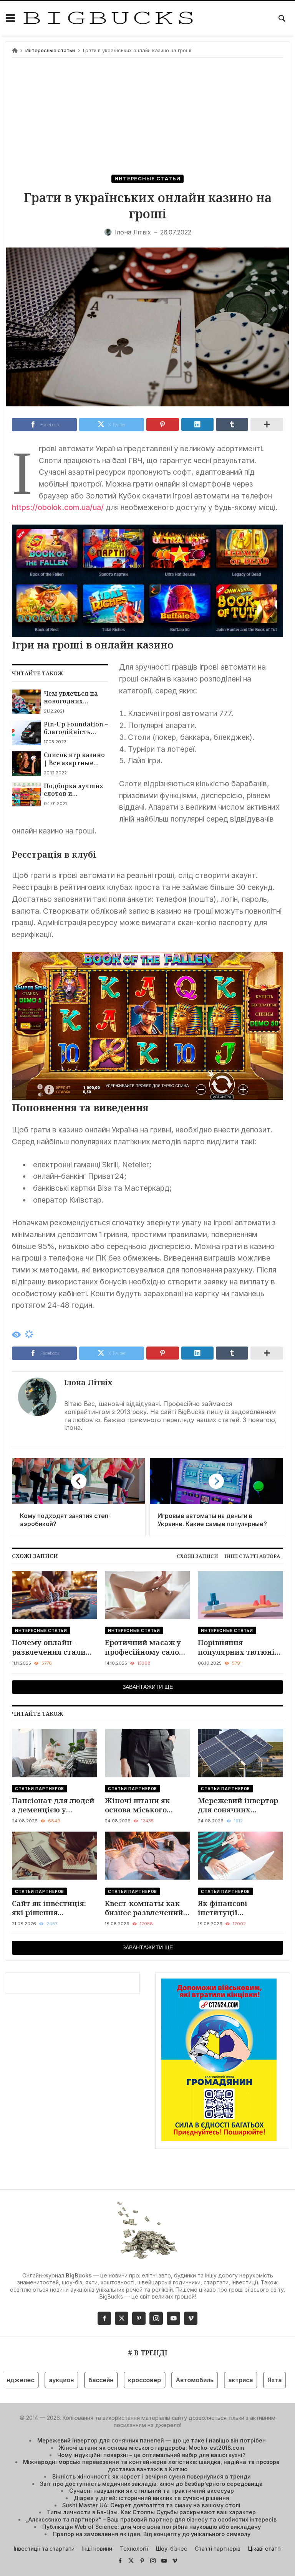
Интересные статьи (50, 50)
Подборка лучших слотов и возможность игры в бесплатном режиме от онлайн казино (75, 790)
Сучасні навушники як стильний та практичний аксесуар (152, 2491)
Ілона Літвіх (88, 1382)
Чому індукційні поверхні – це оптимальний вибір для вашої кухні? (151, 2455)
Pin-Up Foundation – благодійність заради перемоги (76, 728)
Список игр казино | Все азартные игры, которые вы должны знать (74, 759)
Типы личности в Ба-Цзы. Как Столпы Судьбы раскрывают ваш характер (151, 2512)
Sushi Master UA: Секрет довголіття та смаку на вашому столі (151, 2505)
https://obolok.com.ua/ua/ (58, 507)
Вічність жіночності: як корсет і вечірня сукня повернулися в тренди (152, 2476)
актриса (211, 2380)
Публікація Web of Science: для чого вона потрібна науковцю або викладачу (152, 2527)
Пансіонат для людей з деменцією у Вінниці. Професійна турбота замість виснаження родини (53, 1805)
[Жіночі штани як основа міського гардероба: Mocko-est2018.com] (147, 1753)
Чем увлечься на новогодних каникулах (71, 697)
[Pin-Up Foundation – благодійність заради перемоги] (26, 733)
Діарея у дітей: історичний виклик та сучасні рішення (152, 2498)
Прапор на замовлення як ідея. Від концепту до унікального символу (152, 2534)
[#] (120, 2560)
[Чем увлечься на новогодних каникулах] (26, 702)
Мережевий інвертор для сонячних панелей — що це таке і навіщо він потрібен (238, 1805)
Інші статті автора (252, 1556)
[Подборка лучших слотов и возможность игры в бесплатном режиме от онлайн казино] (26, 794)
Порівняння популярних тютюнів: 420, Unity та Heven (239, 1647)
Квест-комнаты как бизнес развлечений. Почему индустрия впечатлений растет (145, 1908)
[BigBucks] (108, 18)
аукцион (32, 2380)
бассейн (72, 2380)
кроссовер (115, 2380)
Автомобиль (165, 2380)
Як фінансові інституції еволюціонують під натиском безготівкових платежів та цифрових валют (235, 1908)
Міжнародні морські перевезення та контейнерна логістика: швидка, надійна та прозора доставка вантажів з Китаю (151, 2465)
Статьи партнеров (40, 1789)
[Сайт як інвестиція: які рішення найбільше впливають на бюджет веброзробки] (55, 1856)
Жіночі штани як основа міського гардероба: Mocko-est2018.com (140, 1805)
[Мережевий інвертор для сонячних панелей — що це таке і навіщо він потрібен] (240, 1753)
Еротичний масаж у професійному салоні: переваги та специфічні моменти (147, 1647)
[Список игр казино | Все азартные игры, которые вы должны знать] (26, 763)
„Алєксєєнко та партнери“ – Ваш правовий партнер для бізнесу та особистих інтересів (151, 2519)
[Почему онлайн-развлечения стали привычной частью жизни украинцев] (55, 1595)
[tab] (197, 1556)
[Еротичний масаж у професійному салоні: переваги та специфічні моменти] (147, 1595)
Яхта (245, 2380)
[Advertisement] (147, 117)
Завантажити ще (148, 1687)
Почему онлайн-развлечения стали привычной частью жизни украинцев (49, 1647)
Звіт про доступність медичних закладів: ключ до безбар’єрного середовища (151, 2484)
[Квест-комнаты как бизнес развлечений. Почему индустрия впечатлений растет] (147, 1856)
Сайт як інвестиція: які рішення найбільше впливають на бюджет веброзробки (55, 1908)
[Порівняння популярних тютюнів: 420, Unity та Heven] (240, 1595)
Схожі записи (197, 1556)
